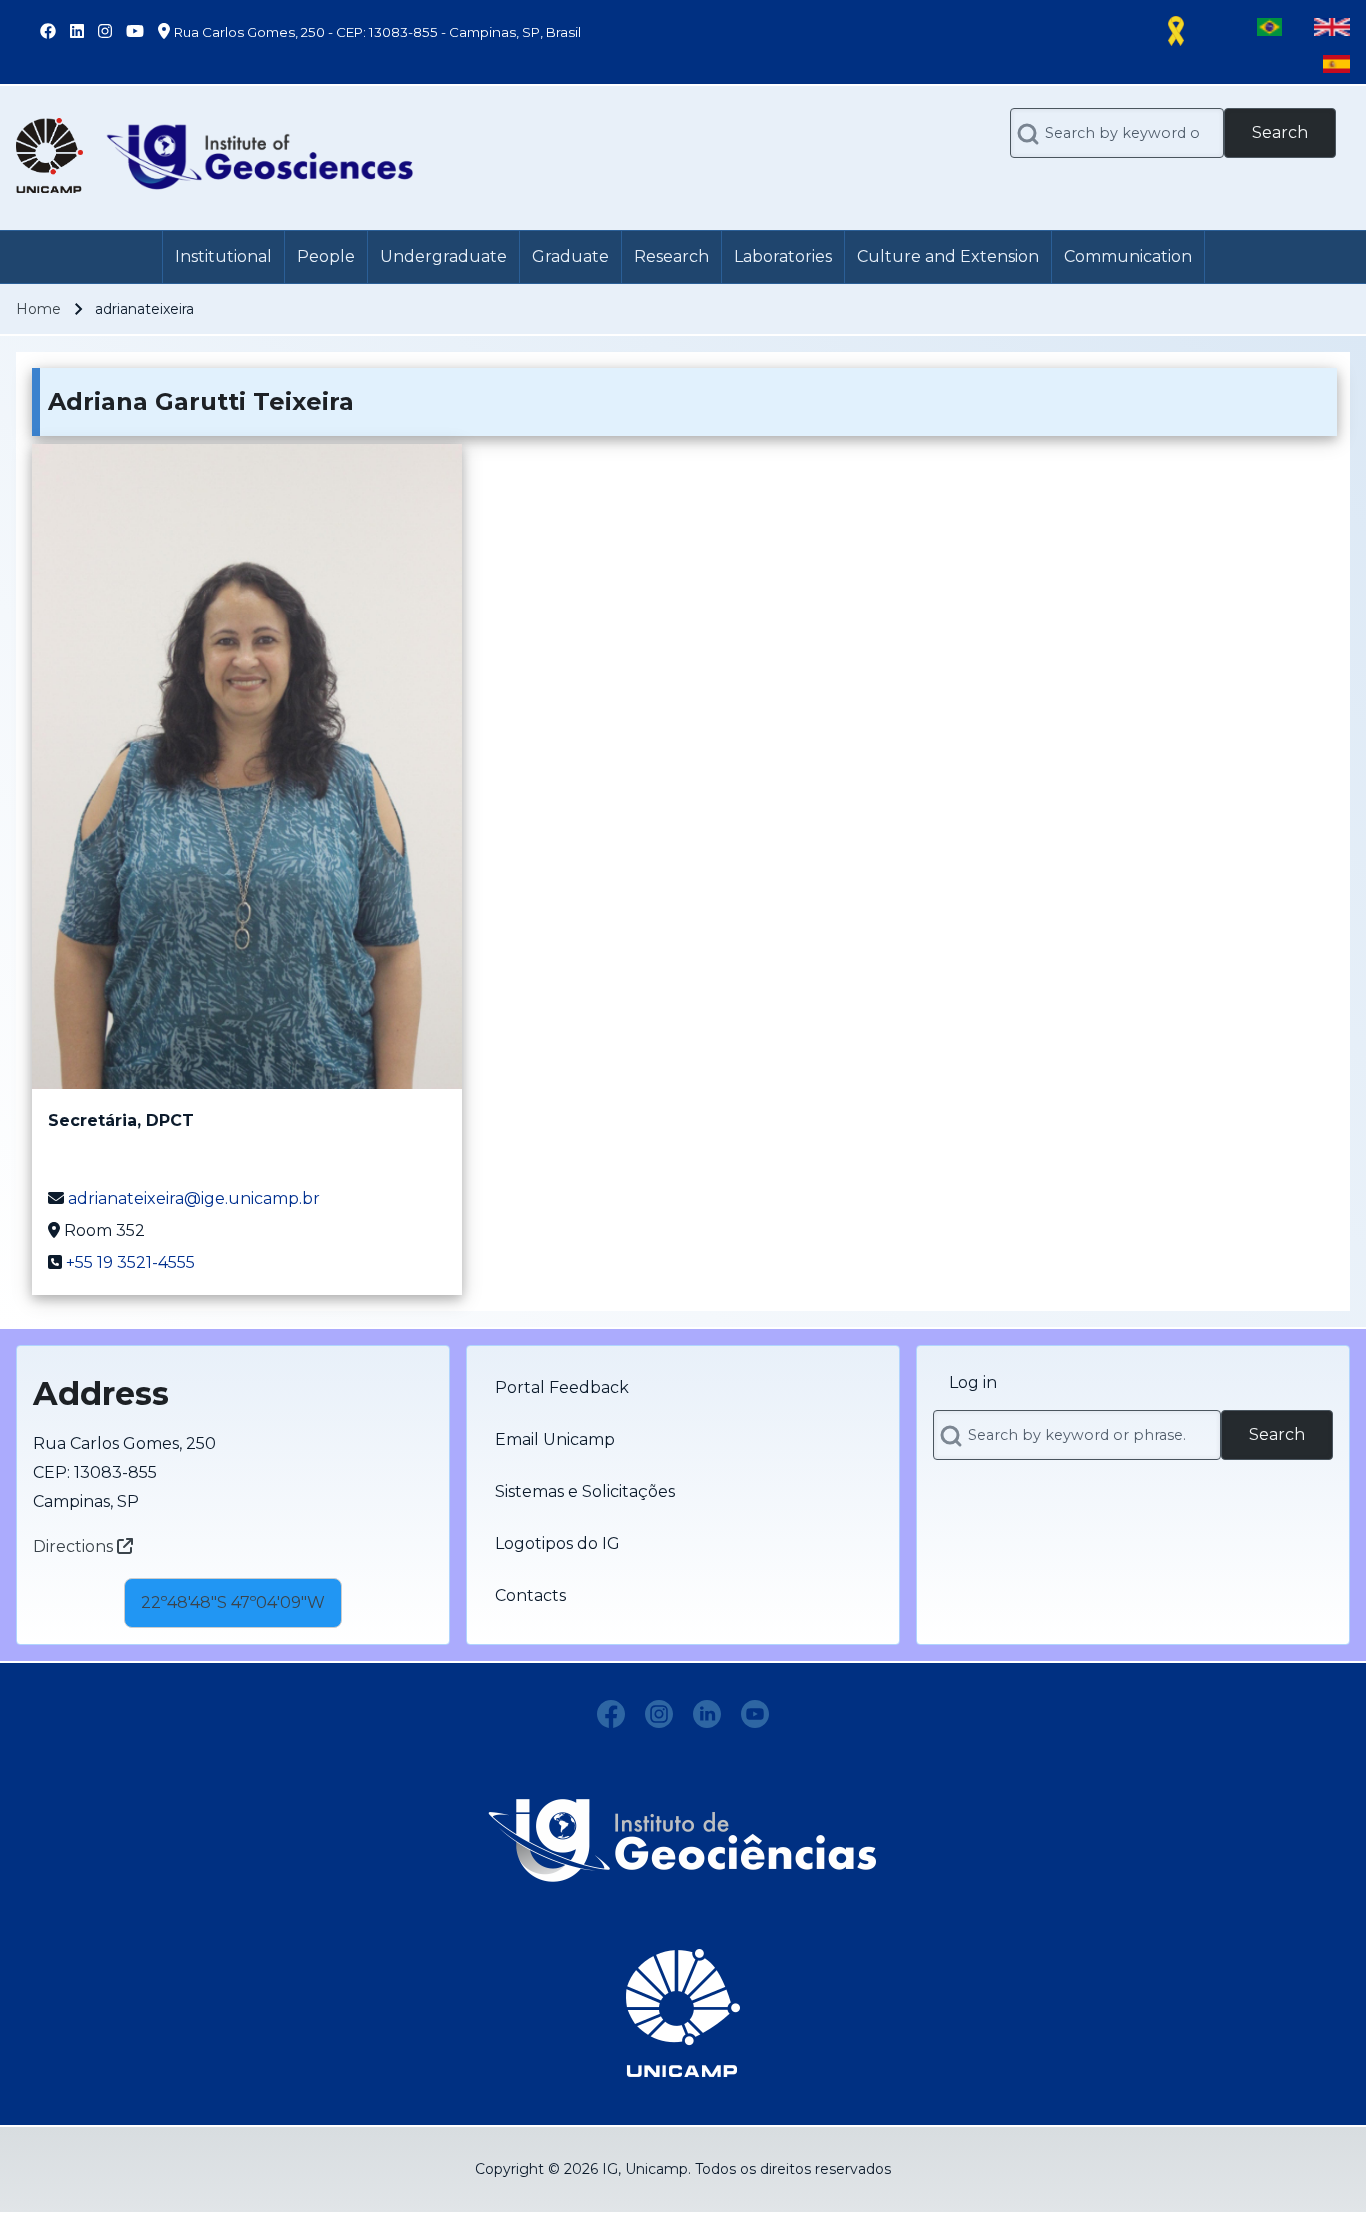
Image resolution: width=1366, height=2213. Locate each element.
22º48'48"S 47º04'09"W (233, 1602)
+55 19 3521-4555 (130, 1262)
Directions (75, 1546)
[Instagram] (659, 1714)
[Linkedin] (707, 1714)
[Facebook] (611, 1714)
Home (38, 309)
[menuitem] (223, 257)
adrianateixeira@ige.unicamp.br (194, 1198)
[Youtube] (755, 1714)
